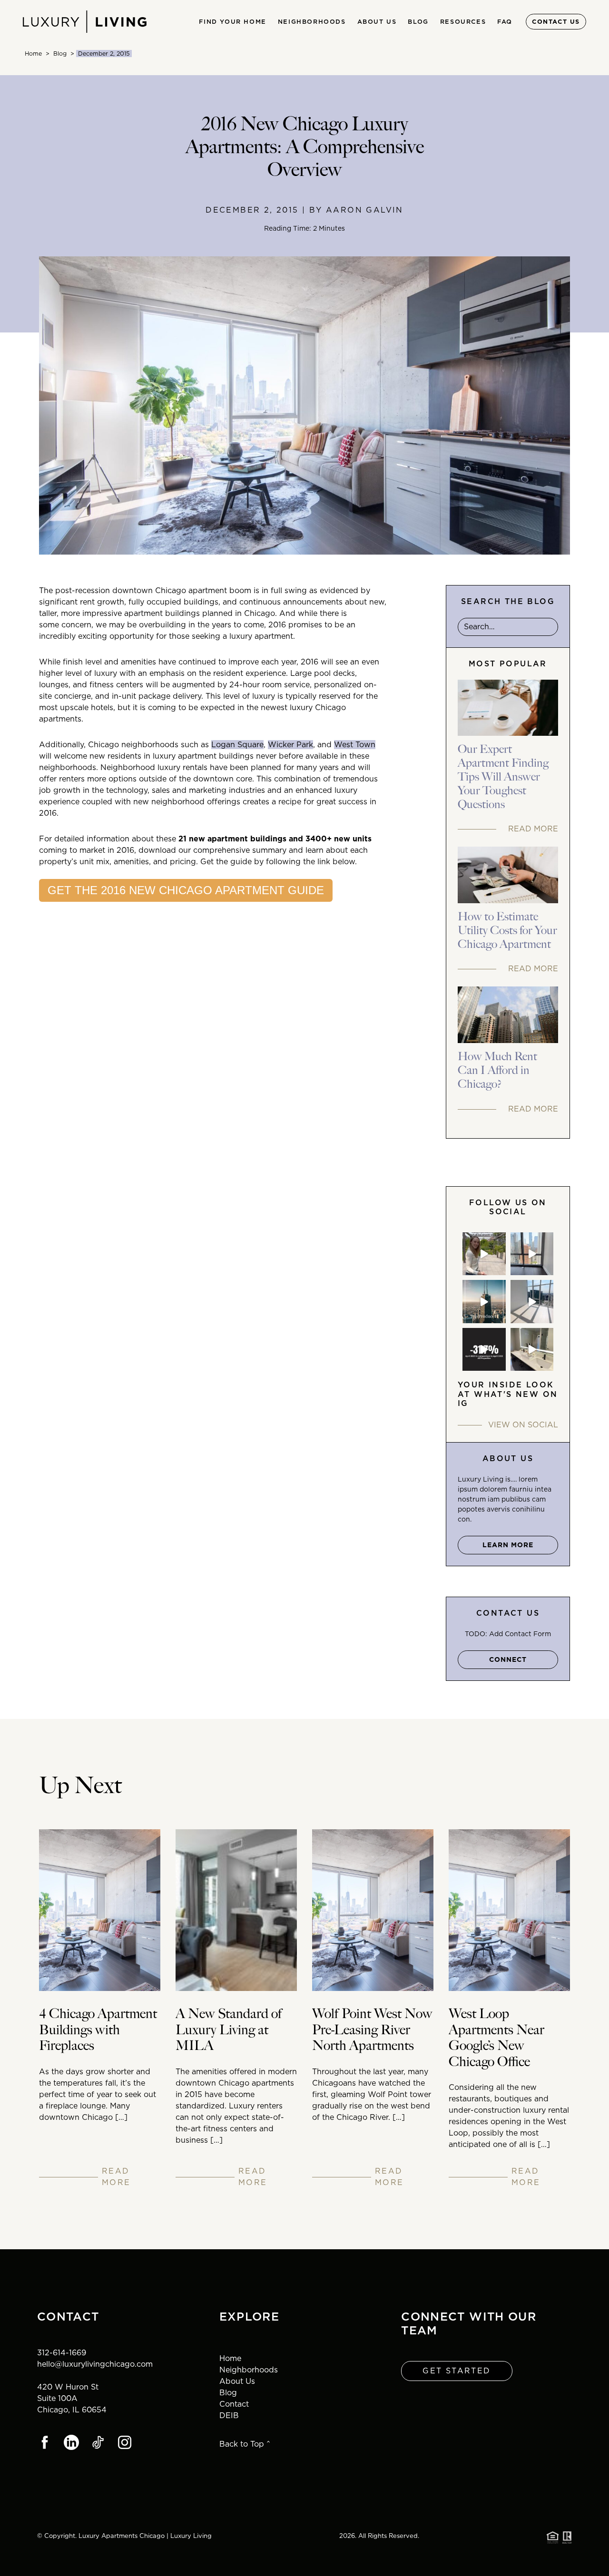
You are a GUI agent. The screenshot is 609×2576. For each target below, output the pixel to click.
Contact (234, 2404)
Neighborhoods (249, 2370)
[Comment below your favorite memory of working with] (484, 1254)
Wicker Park (290, 745)
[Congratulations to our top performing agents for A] (484, 1302)
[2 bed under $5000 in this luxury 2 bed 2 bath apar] (532, 1254)
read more (116, 2177)
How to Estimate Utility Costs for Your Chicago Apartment (507, 931)
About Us (237, 2381)
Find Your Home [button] (232, 22)
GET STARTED (457, 2371)
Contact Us (556, 22)
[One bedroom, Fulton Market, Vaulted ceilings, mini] (532, 1302)
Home (33, 54)
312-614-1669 (62, 2353)
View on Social (523, 1425)
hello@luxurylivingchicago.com (95, 2364)
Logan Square (237, 745)
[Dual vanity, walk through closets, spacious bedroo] (532, 1350)
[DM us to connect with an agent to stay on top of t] (484, 1350)
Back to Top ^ (245, 2444)
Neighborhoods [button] (312, 22)
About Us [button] (377, 22)
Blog (418, 22)
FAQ (505, 22)
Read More (533, 829)
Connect (508, 1659)
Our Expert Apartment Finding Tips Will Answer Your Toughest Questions (503, 777)
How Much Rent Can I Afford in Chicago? (497, 1071)
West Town (355, 745)
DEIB (229, 2415)
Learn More (508, 1545)
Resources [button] (463, 22)
